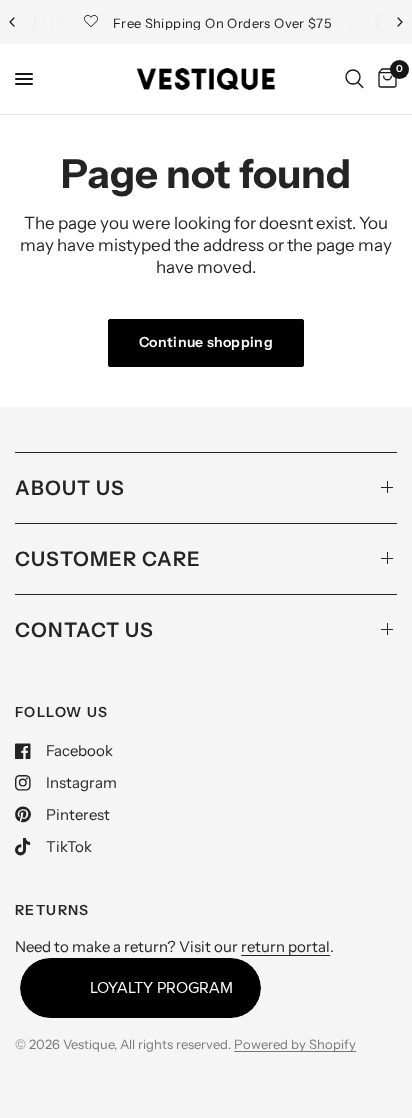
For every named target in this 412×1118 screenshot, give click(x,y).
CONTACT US (84, 630)
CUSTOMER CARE (108, 559)
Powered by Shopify (295, 1044)
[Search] (354, 79)
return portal (285, 946)
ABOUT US (70, 488)
